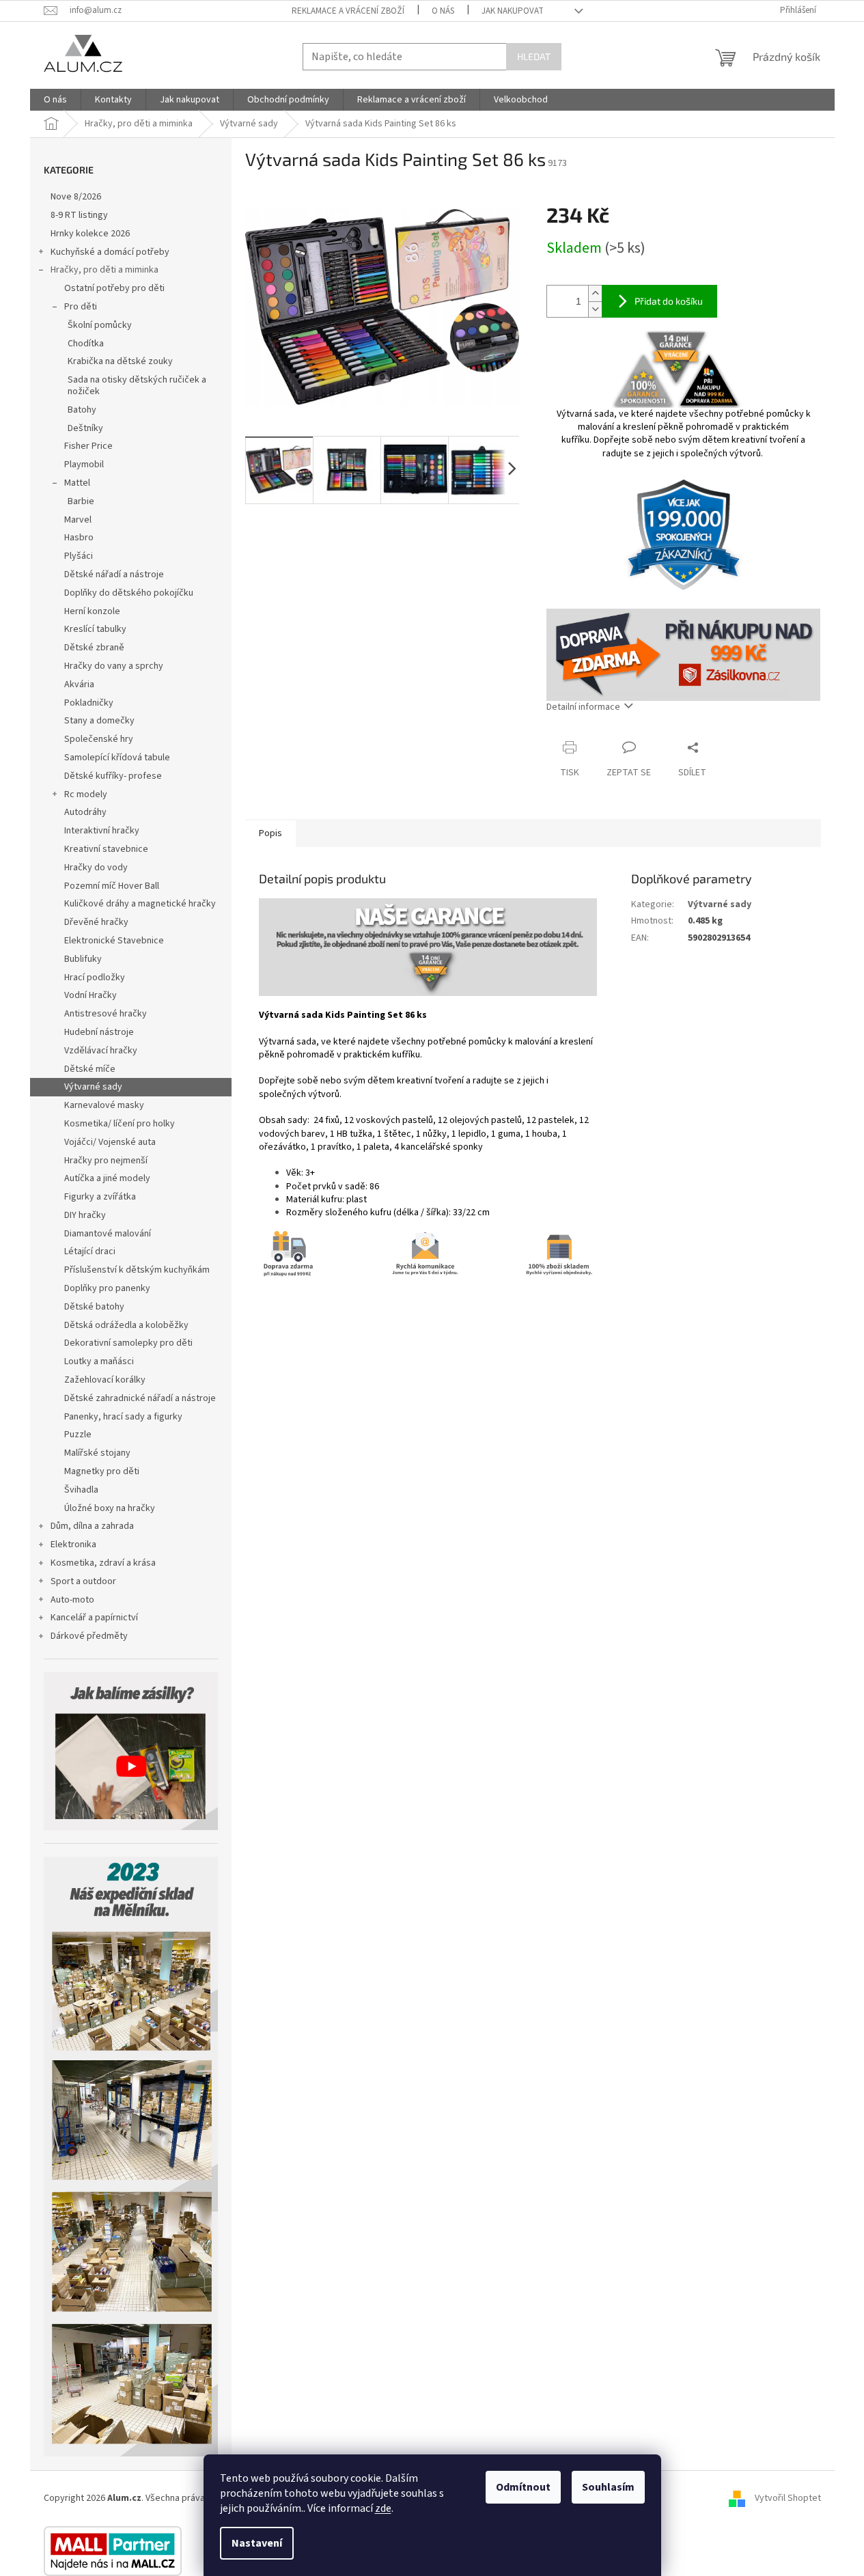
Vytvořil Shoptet (788, 2498)
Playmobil (84, 465)
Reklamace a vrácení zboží (348, 11)
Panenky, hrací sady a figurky (123, 1417)
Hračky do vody (96, 868)
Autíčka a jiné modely (107, 1178)
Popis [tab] (270, 833)
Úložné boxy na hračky (110, 1508)
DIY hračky (85, 1215)
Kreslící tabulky (95, 629)
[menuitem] (55, 100)
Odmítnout (523, 2487)
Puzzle (78, 1435)
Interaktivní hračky (102, 831)
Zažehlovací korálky (105, 1380)
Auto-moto (72, 1600)
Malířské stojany (97, 1453)
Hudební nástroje (99, 1032)
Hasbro (79, 538)
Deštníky (85, 428)
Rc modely (86, 794)
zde (383, 2508)
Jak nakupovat (513, 11)
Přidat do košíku (669, 301)
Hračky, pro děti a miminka (104, 270)
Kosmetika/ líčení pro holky (120, 1124)
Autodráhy (85, 812)
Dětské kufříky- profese (113, 776)
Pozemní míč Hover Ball (112, 886)
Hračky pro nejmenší (106, 1161)
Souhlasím (608, 2487)
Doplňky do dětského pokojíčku (129, 593)
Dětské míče (90, 1069)
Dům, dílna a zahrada (92, 1526)
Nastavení (257, 2543)
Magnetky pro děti (102, 1471)
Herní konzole (92, 611)
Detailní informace (583, 707)
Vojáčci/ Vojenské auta (110, 1142)
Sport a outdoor (83, 1581)
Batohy (82, 410)
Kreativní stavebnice (106, 849)
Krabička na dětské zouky (120, 361)
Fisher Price (88, 446)
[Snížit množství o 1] (595, 309)
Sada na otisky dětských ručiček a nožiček (137, 386)
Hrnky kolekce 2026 (90, 234)
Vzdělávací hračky (101, 1051)
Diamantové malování (108, 1234)
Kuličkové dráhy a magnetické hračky (140, 904)
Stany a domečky (99, 721)
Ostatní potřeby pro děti (114, 288)
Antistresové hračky (106, 1014)
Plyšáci (79, 556)
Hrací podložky (95, 978)
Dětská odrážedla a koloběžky (126, 1325)
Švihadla (81, 1490)
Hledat (534, 56)
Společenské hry (99, 739)
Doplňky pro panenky (107, 1288)
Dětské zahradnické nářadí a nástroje (140, 1398)
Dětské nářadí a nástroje (114, 574)
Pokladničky (89, 703)
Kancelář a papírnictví (94, 1618)
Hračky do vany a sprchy (114, 666)
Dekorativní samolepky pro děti (128, 1343)
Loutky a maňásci (99, 1361)
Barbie (81, 501)
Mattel (77, 483)
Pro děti (81, 307)
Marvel (78, 520)
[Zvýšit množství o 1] (595, 293)
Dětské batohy (94, 1307)
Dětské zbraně (94, 648)
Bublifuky (83, 959)
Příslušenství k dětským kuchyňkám (137, 1270)
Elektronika (73, 1545)
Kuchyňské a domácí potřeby (110, 252)
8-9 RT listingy (79, 215)
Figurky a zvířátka (100, 1197)
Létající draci (90, 1251)
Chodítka (86, 344)
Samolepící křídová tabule (117, 758)
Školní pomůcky (100, 325)
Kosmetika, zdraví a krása (103, 1563)
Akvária (79, 684)
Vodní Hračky (90, 995)
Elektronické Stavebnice (114, 941)
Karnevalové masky (104, 1105)
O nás (443, 11)
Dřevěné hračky (96, 922)
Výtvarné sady (93, 1087)
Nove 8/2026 (76, 197)
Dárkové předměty (89, 1636)
